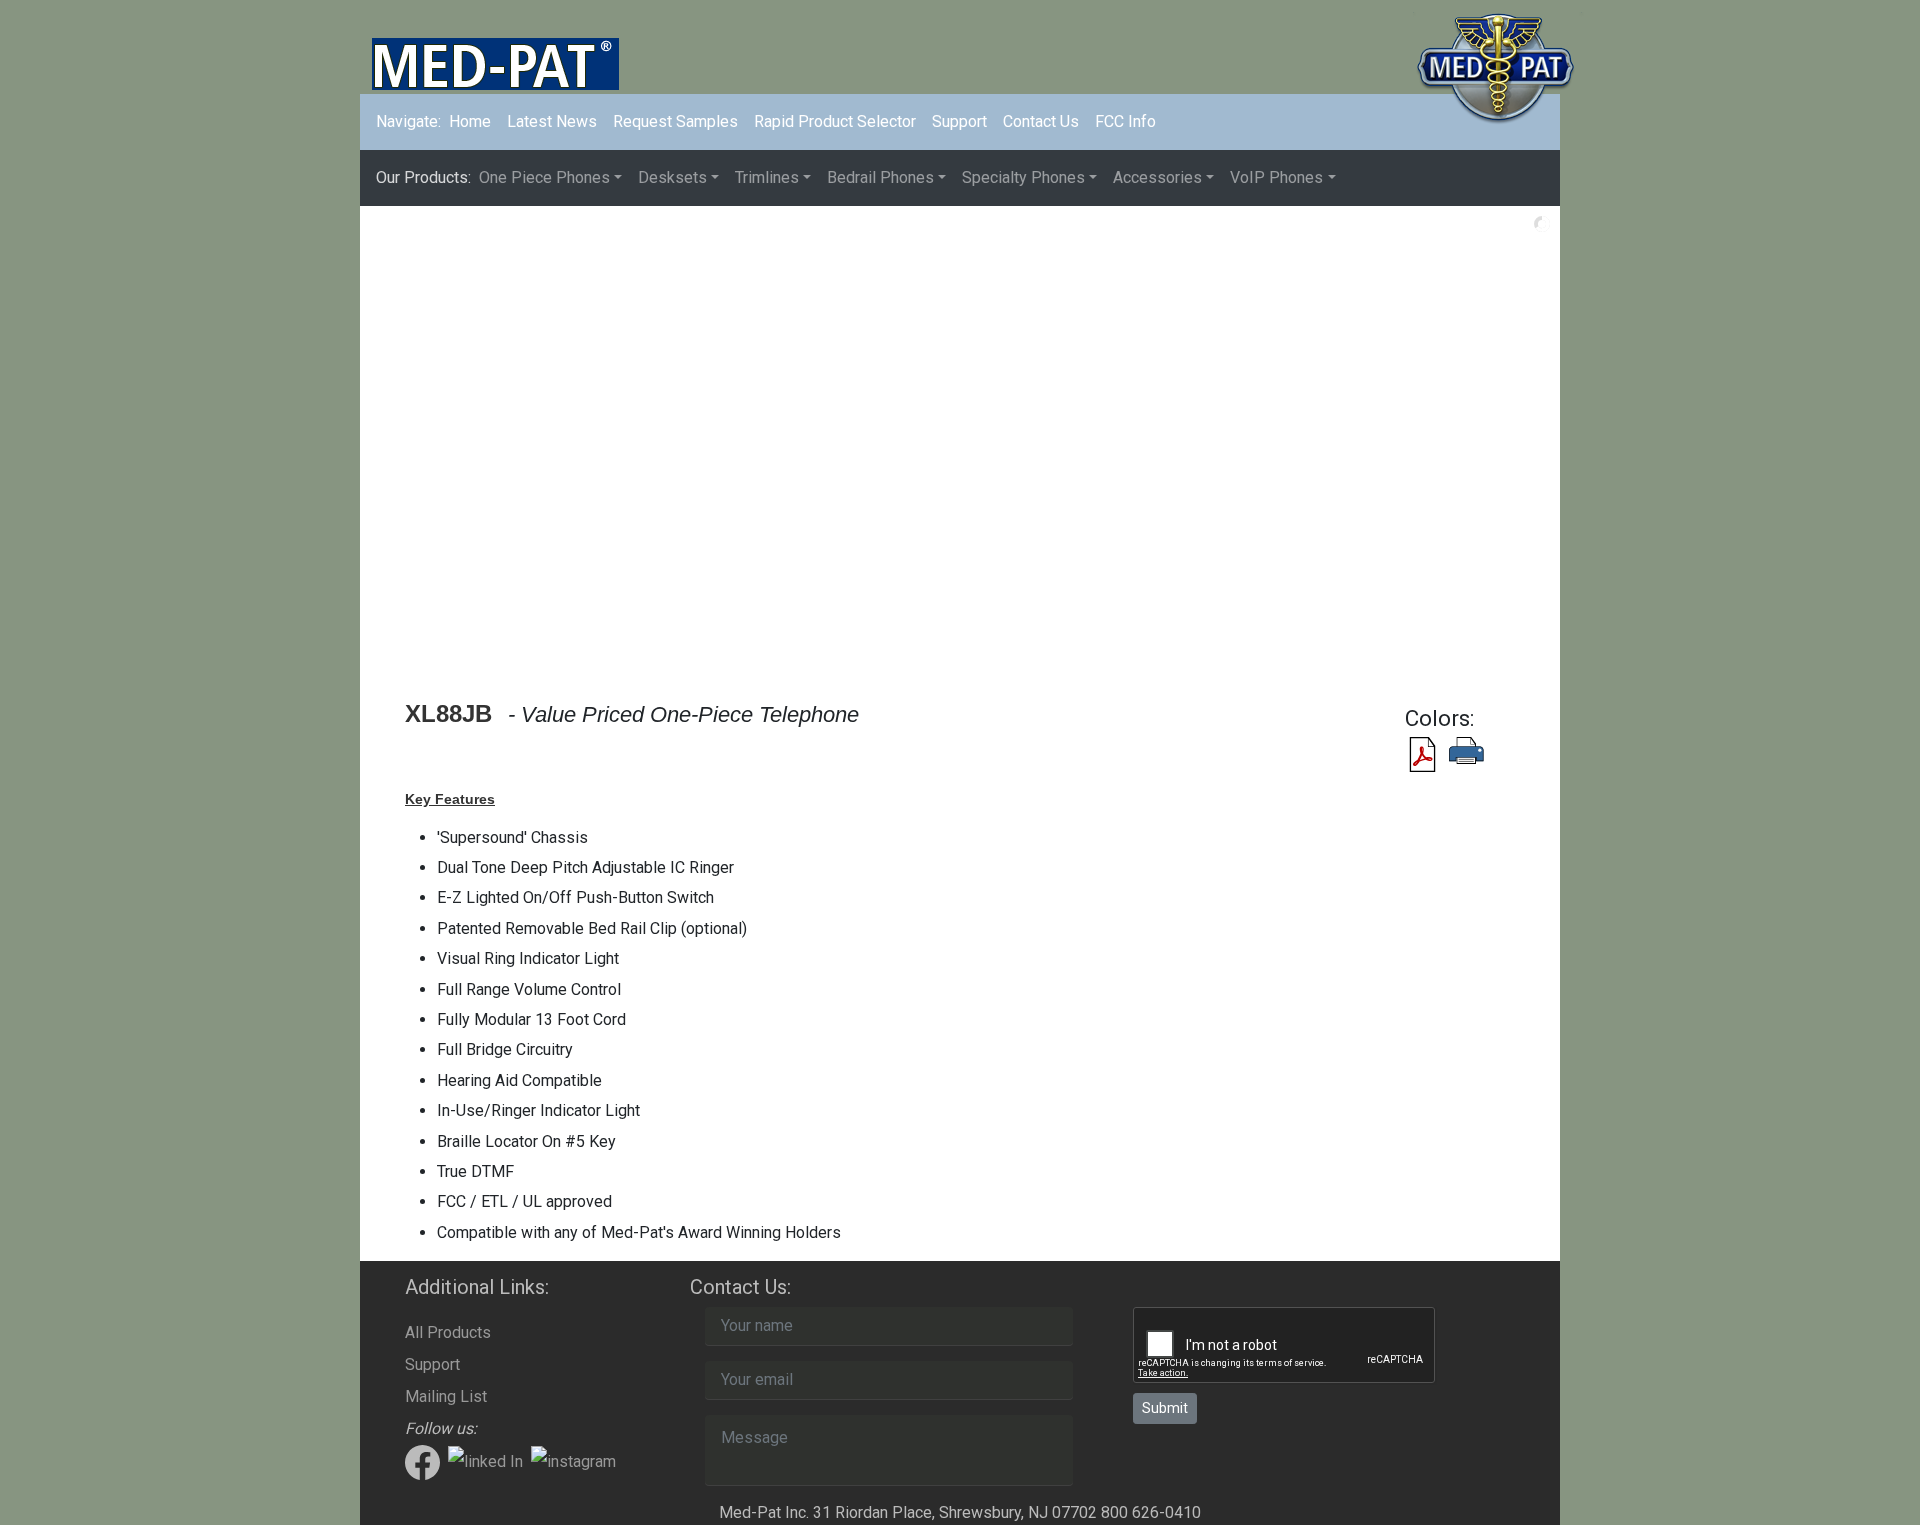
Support (959, 121)
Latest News (552, 121)
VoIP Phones (1276, 177)
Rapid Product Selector (835, 121)
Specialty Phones (1023, 177)
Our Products (423, 177)
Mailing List (446, 1396)
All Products (448, 1332)
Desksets (672, 177)
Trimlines (767, 177)
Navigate (408, 121)
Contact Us (1041, 121)
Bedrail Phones (880, 177)
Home (474, 121)
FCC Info (1125, 121)
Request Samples (675, 121)
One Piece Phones (544, 177)
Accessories (1157, 177)
